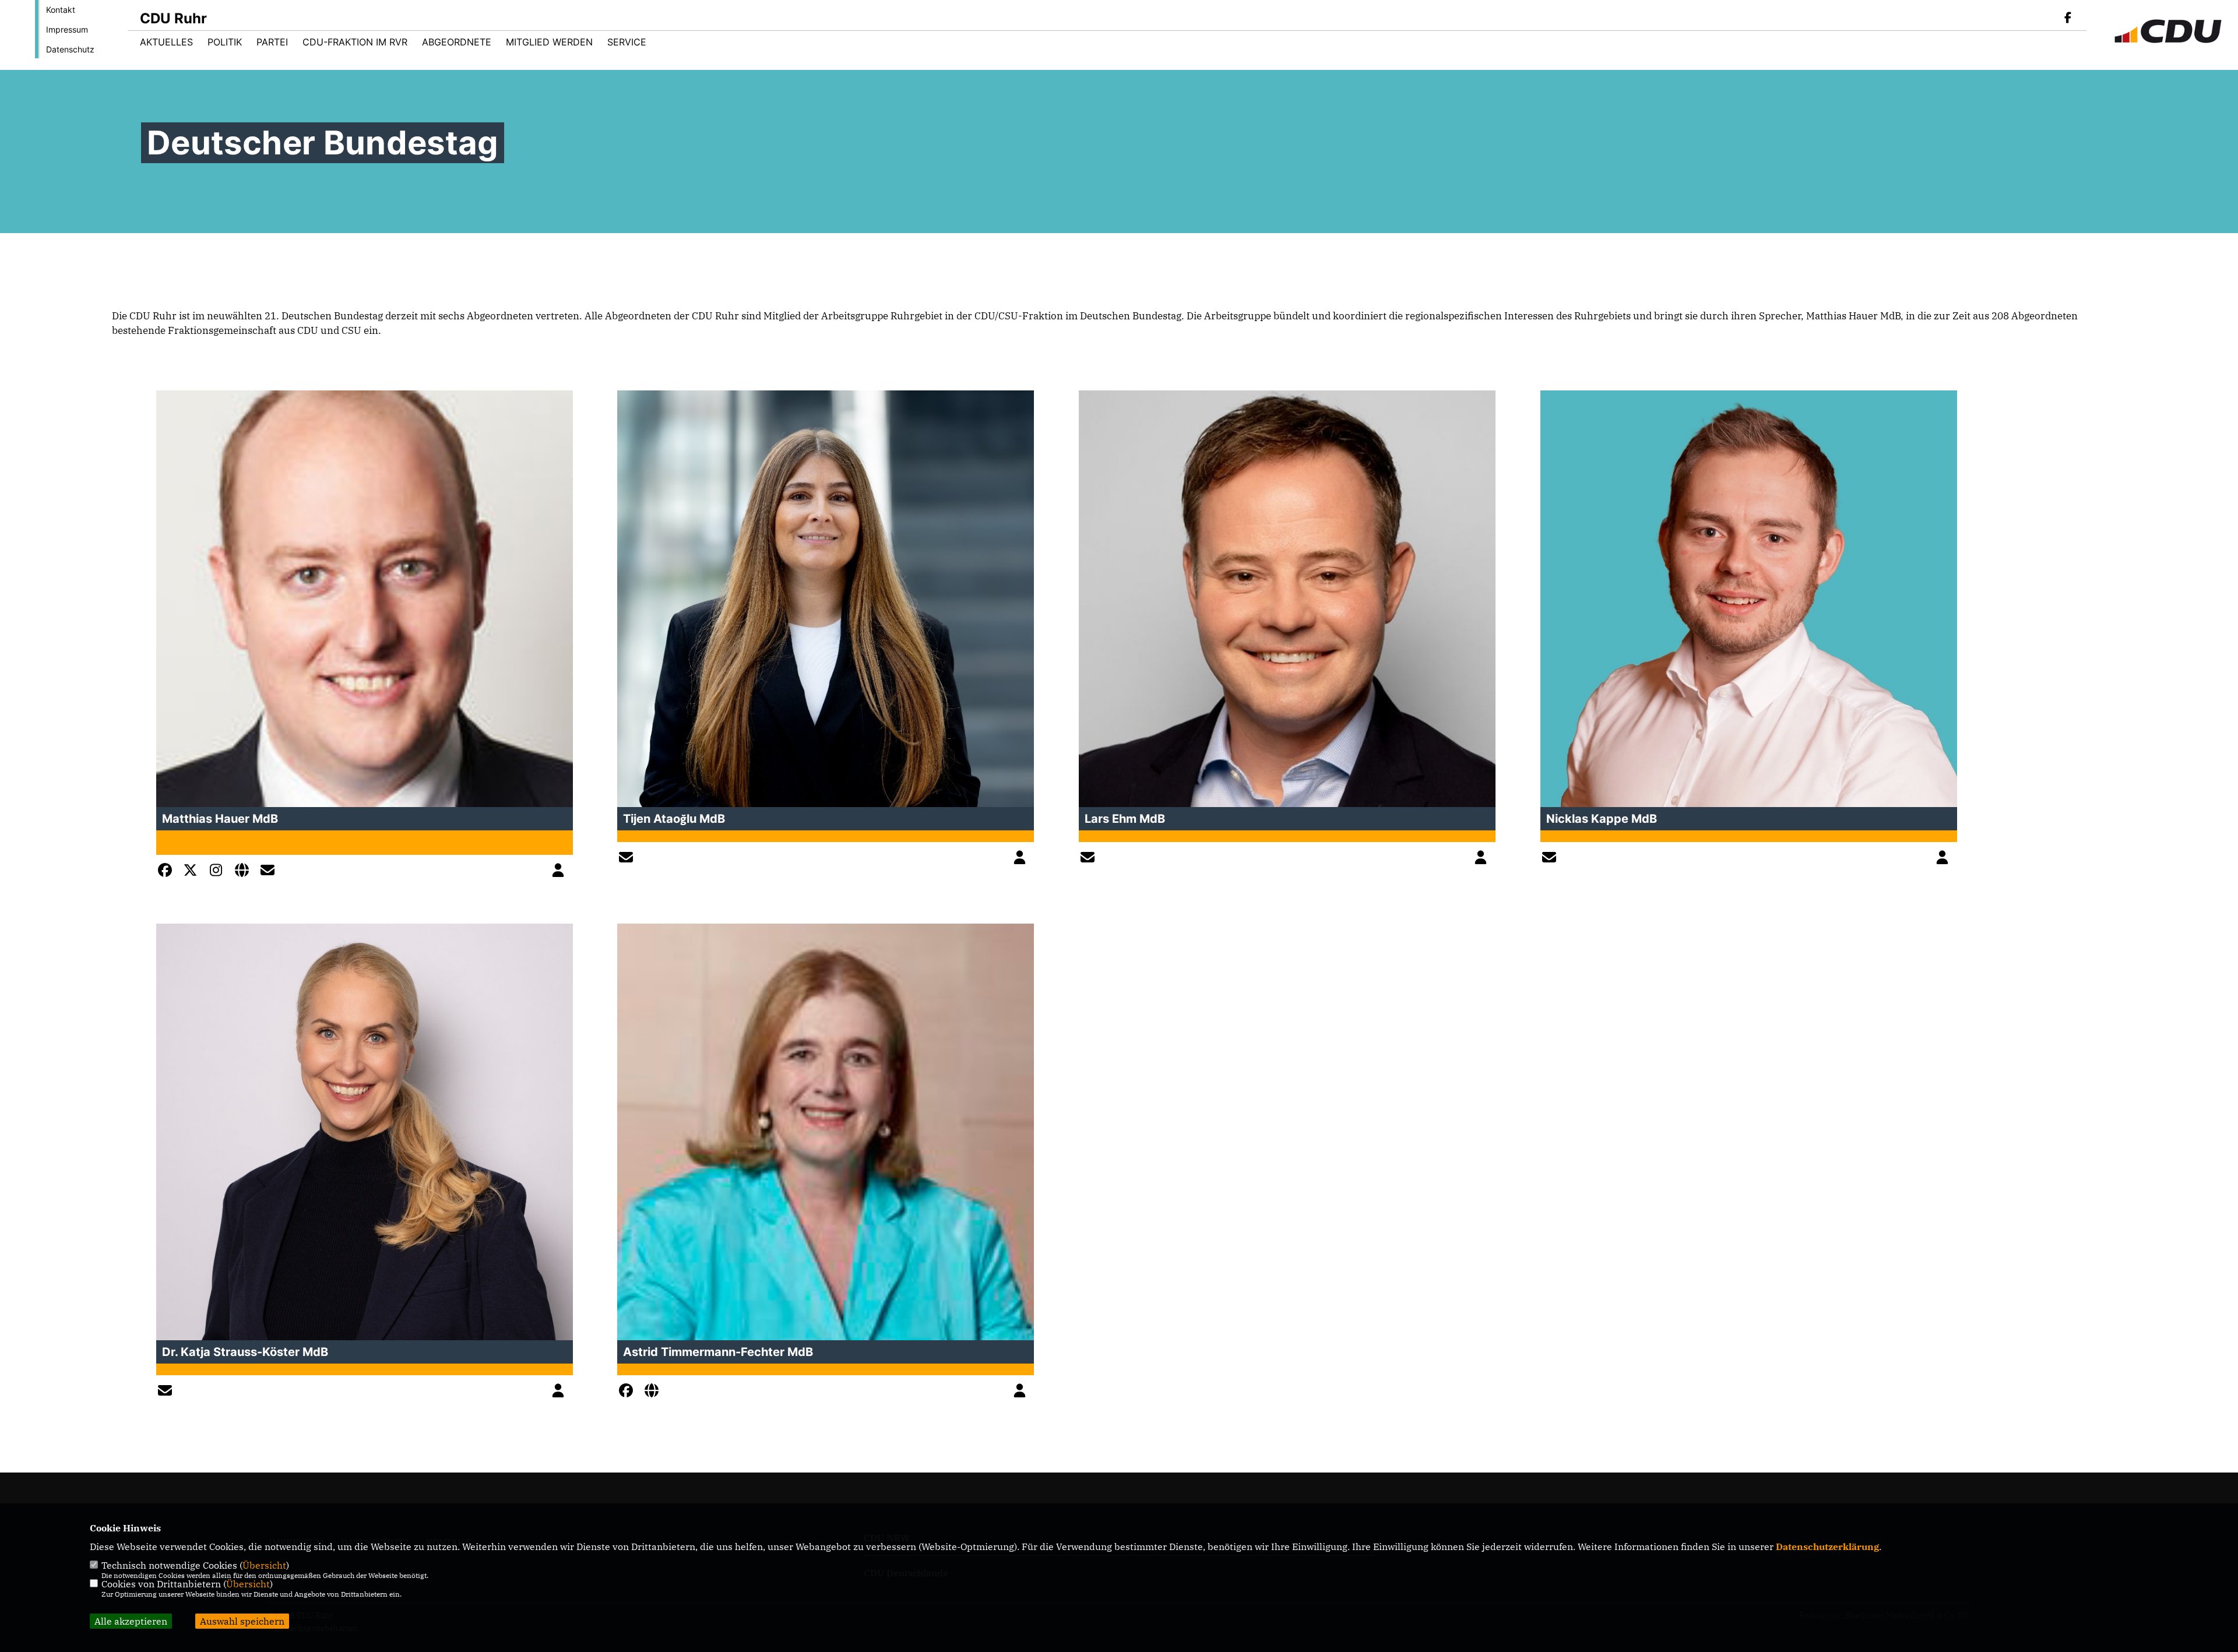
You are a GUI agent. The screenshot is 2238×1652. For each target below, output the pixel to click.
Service (627, 42)
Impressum (67, 29)
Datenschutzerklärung (1827, 1547)
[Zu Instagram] (219, 872)
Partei (272, 42)
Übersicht (264, 1565)
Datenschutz (70, 49)
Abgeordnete (457, 42)
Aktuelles (166, 42)
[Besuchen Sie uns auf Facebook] (2068, 19)
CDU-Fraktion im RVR (355, 42)
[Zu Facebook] (168, 872)
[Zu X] (193, 872)
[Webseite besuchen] (245, 872)
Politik (225, 42)
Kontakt (61, 10)
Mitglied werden (549, 42)
